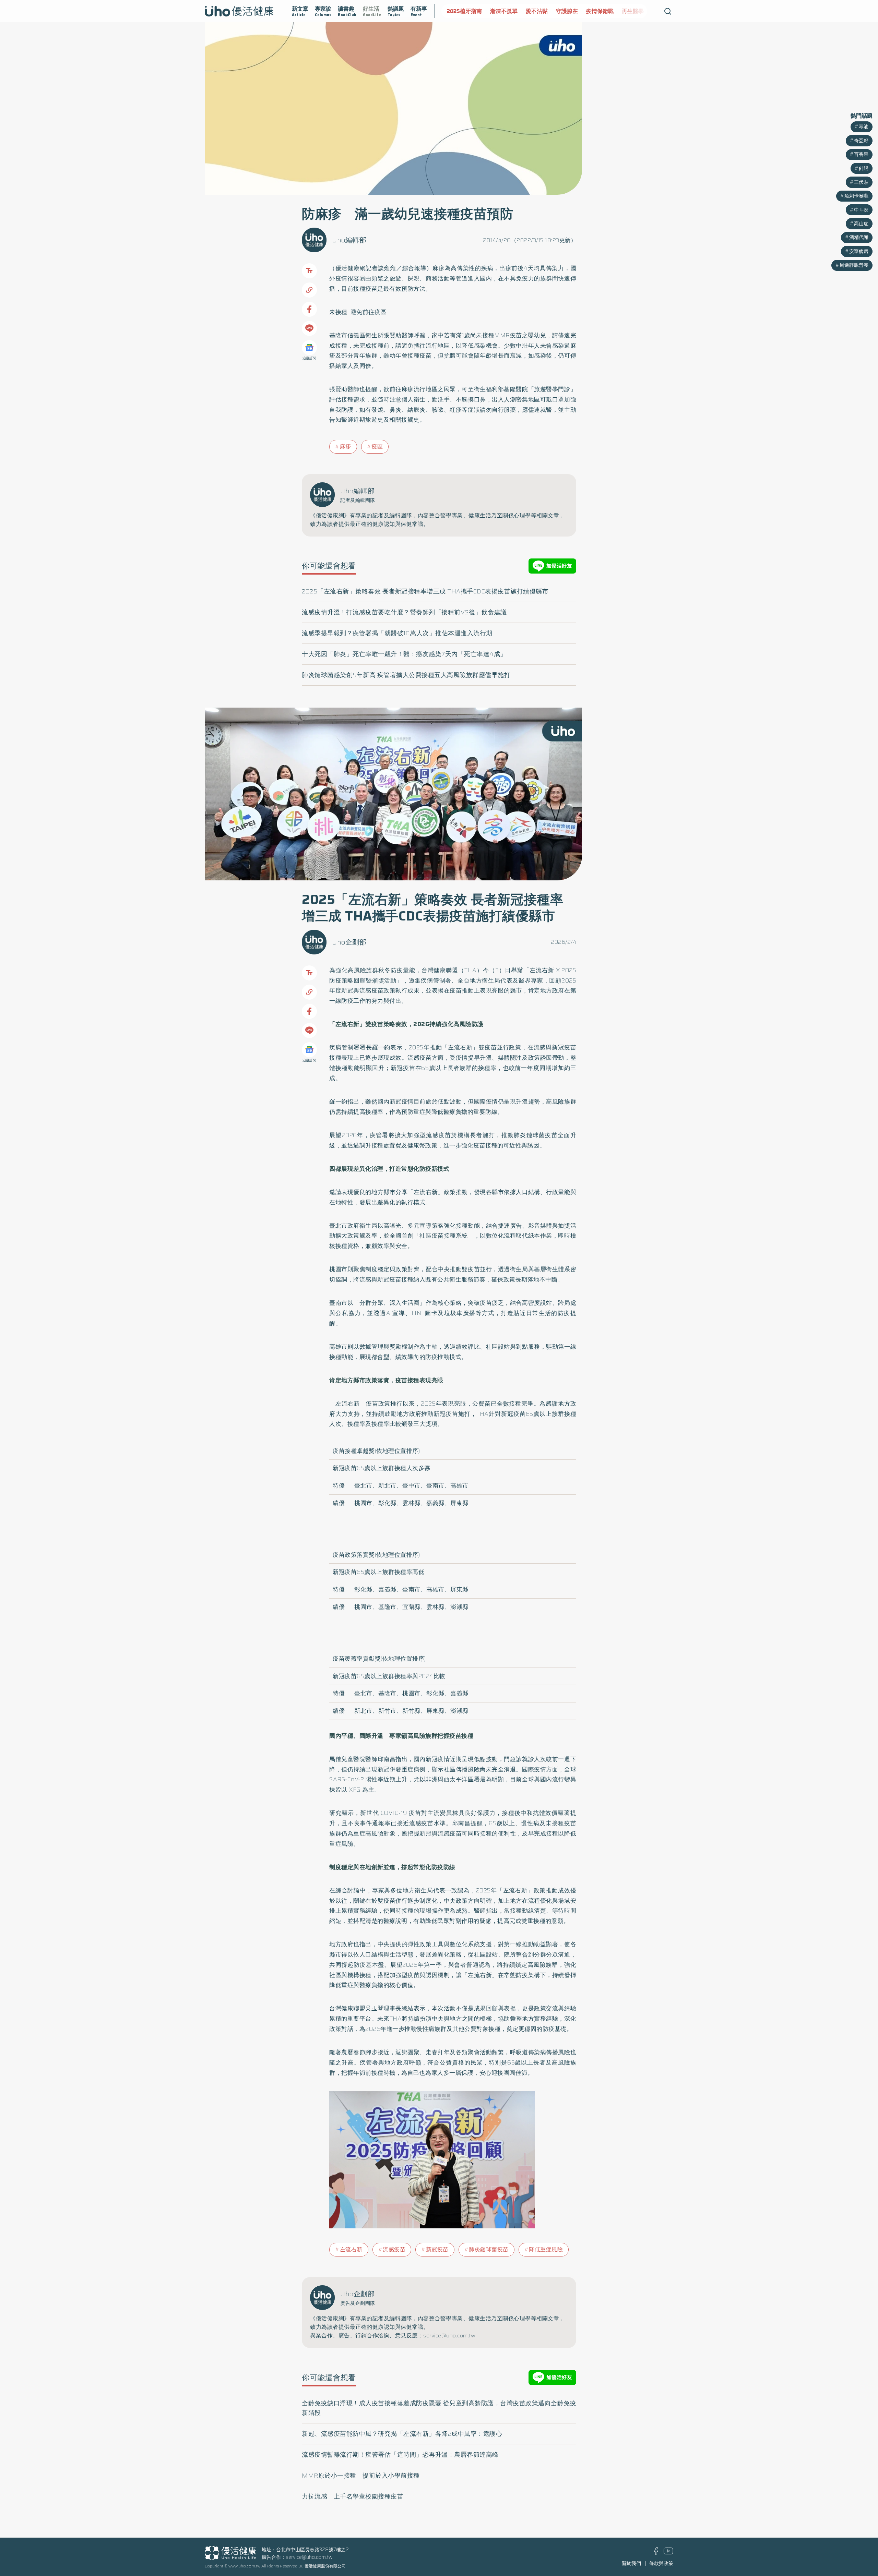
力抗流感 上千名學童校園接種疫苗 (353, 2496)
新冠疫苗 (437, 2249)
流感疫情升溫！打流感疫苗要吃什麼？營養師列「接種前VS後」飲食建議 (404, 612)
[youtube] (668, 2553)
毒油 (864, 127)
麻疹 (346, 447)
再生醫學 (590, 11)
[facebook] (656, 2553)
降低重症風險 (546, 2249)
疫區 (377, 447)
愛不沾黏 (494, 11)
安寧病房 (859, 251)
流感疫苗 (394, 2249)
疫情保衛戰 (557, 11)
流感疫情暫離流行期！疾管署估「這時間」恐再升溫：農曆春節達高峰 (400, 2455)
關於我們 (631, 2563)
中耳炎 (861, 210)
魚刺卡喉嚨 (856, 196)
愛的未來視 (622, 11)
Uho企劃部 (349, 942)
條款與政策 (661, 2563)
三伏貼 (861, 182)
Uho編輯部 (349, 240)
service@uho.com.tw (309, 2557)
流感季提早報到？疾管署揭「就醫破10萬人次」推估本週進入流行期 (397, 633)
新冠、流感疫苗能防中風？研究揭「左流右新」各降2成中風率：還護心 (402, 2434)
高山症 (861, 224)
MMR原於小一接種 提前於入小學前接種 (361, 2476)
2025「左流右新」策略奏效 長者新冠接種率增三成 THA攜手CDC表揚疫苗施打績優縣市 (425, 591)
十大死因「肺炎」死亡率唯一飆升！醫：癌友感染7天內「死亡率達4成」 (404, 654)
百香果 (861, 154)
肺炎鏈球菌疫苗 (489, 2249)
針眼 (864, 168)
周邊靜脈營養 (854, 265)
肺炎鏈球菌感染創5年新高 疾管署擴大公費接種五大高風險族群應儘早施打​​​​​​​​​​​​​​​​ (406, 675)
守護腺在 (524, 11)
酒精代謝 (859, 237)
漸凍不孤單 (461, 11)
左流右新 (351, 2249)
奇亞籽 (861, 141)
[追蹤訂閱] (309, 348)
